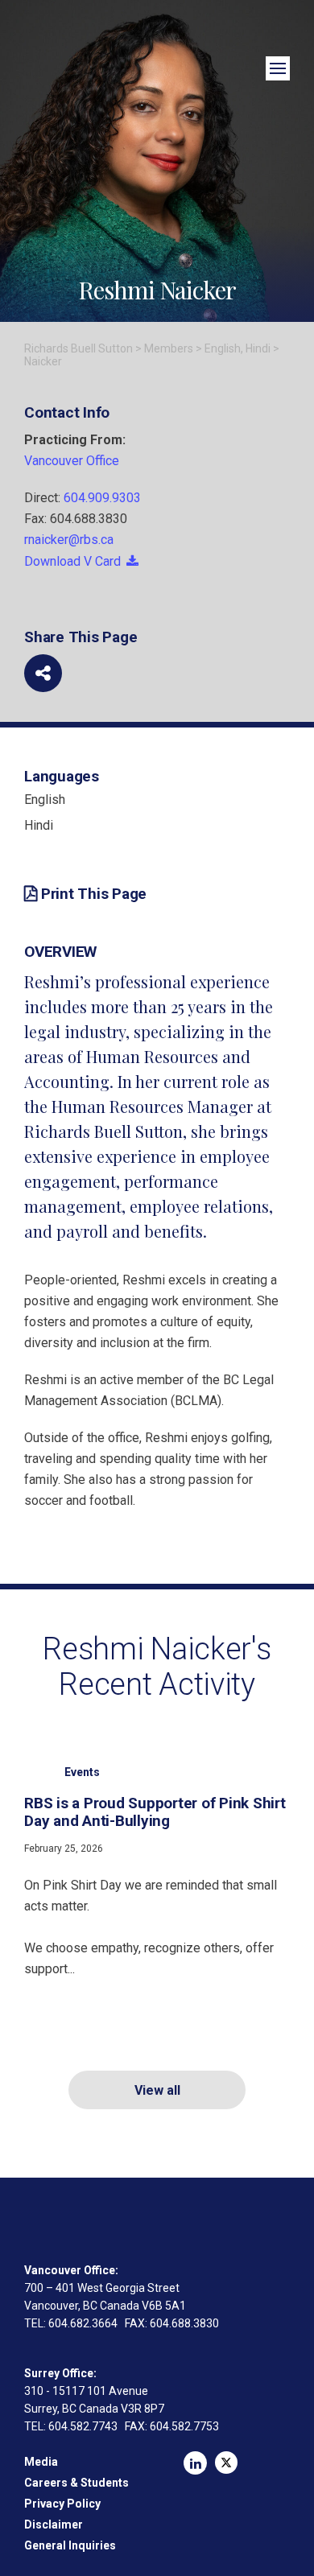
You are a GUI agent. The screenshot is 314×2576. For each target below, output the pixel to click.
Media (41, 2462)
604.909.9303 (102, 498)
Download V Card (72, 561)
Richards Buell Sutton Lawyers (41, 2224)
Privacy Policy (62, 2504)
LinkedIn (195, 2463)
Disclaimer (54, 2524)
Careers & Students (76, 2483)
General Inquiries (70, 2545)
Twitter (226, 2463)
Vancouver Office (72, 461)
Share (43, 673)
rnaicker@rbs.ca (69, 540)
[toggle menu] (278, 68)
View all (157, 2090)
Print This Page (94, 894)
